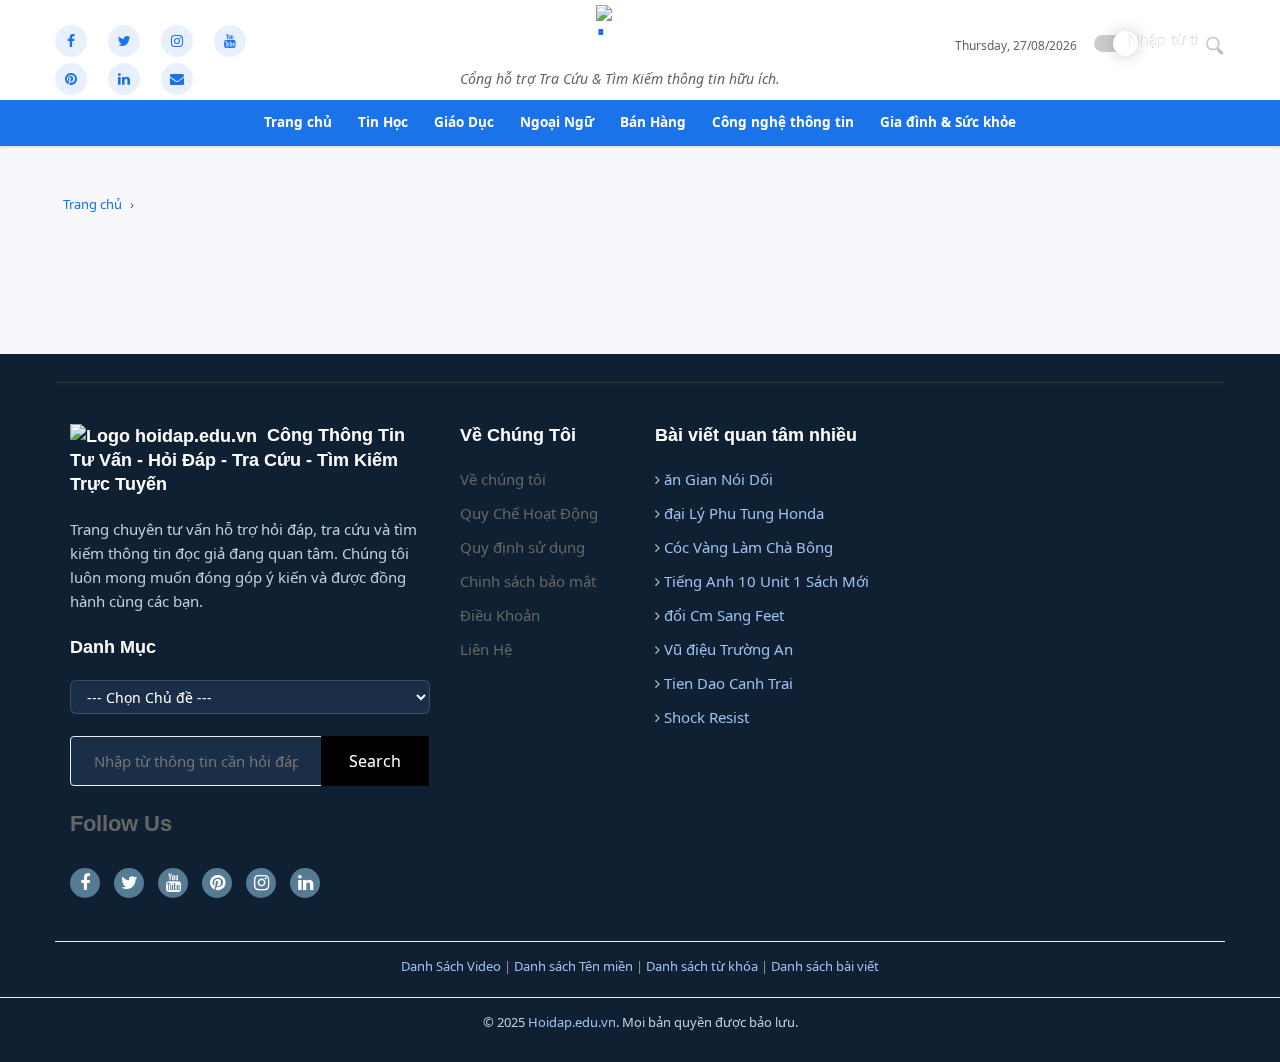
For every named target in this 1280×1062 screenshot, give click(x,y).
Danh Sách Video (451, 966)
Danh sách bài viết (825, 966)
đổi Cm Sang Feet (724, 615)
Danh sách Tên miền (573, 966)
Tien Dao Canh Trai (728, 683)
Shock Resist (706, 717)
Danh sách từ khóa (702, 966)
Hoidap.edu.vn (572, 1022)
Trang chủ (92, 204)
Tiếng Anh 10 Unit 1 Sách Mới (766, 581)
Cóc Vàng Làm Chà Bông (748, 547)
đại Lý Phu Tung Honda (744, 513)
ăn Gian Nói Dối (718, 479)
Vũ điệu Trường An (728, 649)
